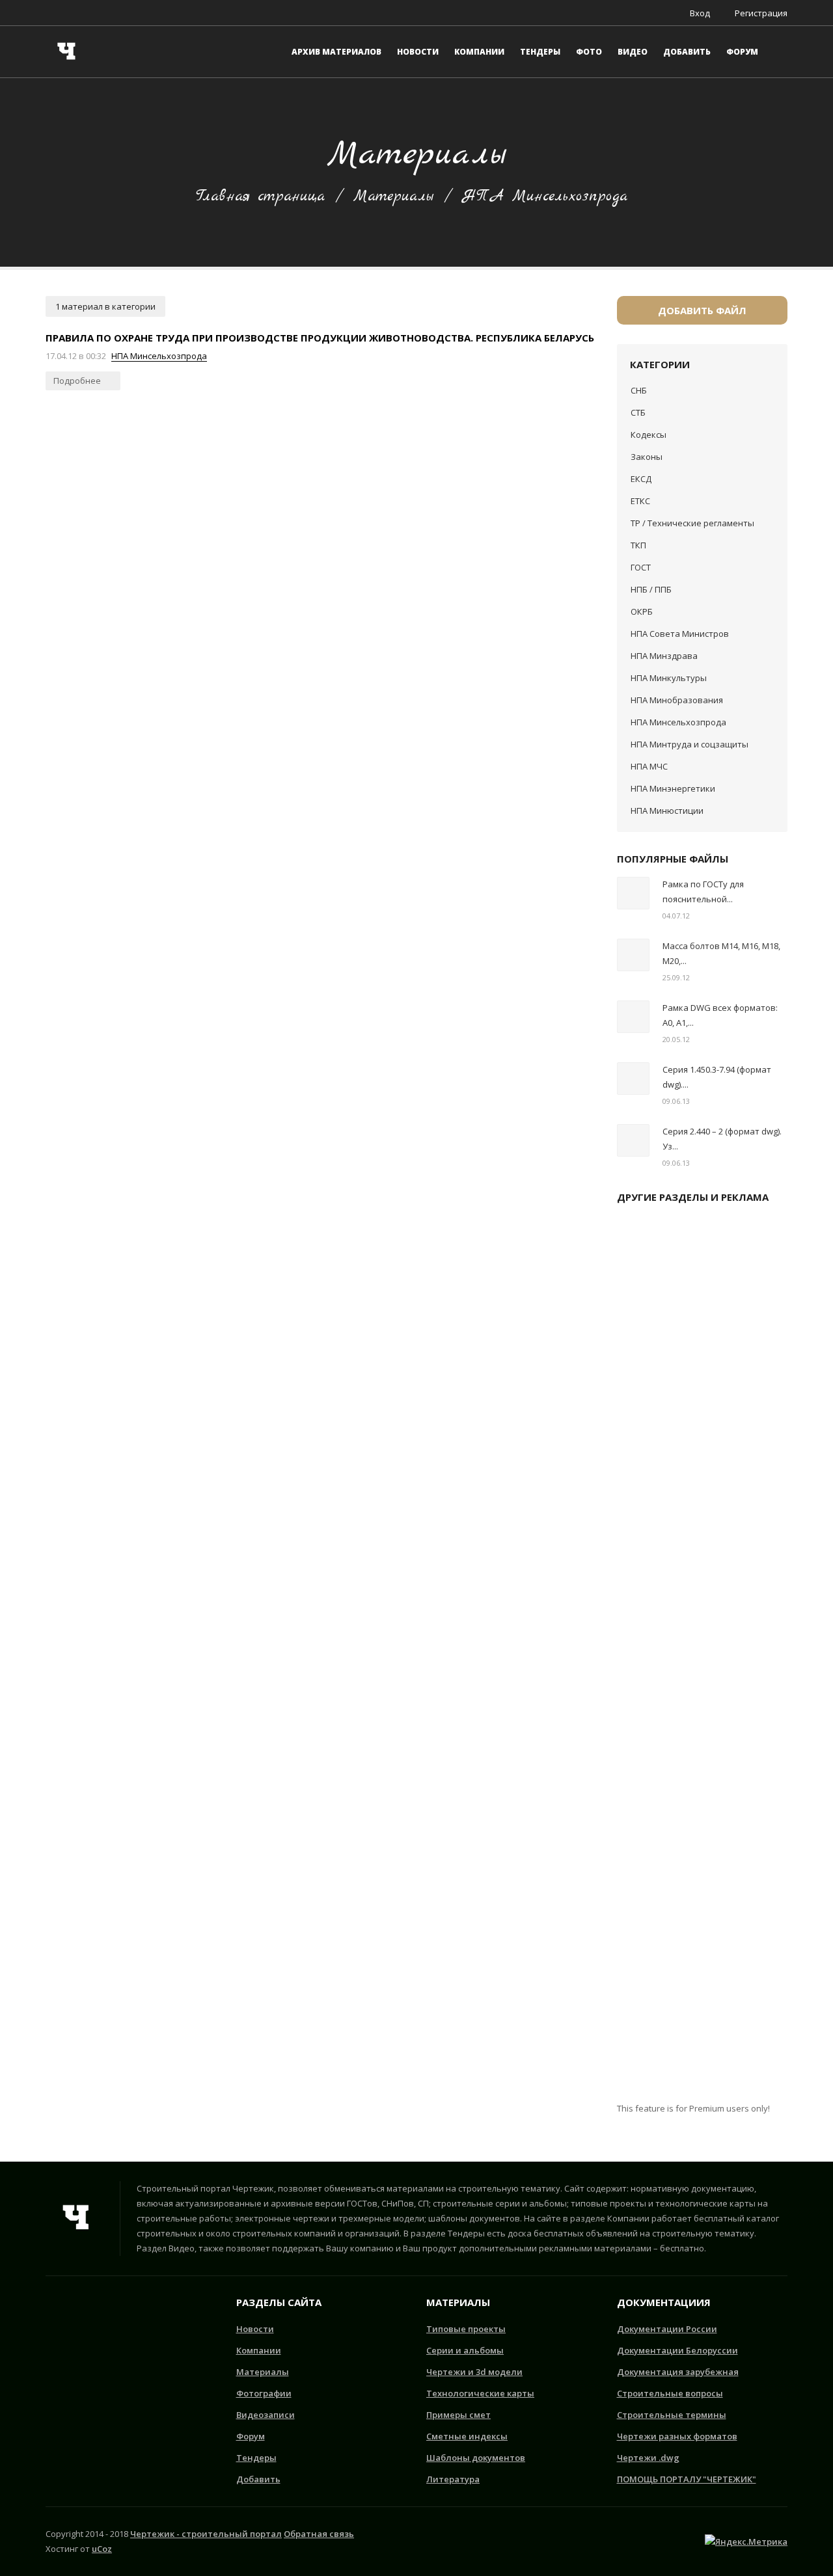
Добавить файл (702, 310)
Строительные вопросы (670, 2393)
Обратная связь (319, 2534)
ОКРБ (642, 611)
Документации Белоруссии (677, 2350)
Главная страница (260, 196)
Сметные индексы (467, 2436)
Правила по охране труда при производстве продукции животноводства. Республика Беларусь (320, 338)
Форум (251, 2436)
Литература (453, 2479)
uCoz (102, 2549)
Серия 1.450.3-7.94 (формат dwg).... (717, 1077)
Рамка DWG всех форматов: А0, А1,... (720, 1015)
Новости (255, 2329)
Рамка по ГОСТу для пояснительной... (703, 892)
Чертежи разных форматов (677, 2436)
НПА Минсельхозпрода (159, 356)
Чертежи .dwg (648, 2458)
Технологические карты (480, 2393)
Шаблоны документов (476, 2458)
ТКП (638, 545)
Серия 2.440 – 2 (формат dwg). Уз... (722, 1139)
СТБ (638, 412)
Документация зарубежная (678, 2372)
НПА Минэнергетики (673, 788)
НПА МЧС (649, 766)
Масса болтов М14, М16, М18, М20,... (721, 953)
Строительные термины (672, 2415)
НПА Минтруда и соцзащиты (690, 744)
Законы (647, 457)
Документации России (667, 2329)
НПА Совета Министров (680, 634)
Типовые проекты (466, 2329)
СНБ (639, 390)
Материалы (393, 196)
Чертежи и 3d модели (474, 2372)
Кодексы (649, 435)
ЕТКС (640, 501)
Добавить (258, 2479)
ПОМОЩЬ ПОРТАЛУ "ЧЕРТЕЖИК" (687, 2479)
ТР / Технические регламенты (692, 523)
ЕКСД (641, 479)
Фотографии (264, 2393)
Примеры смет (458, 2415)
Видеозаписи (266, 2415)
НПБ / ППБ (651, 589)
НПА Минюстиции (667, 811)
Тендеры (256, 2458)
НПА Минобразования (677, 700)
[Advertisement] (703, 1658)
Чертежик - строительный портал (206, 2534)
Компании (259, 2350)
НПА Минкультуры (669, 678)
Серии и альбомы (465, 2350)
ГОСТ (641, 567)
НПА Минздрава (664, 656)
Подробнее (78, 381)
